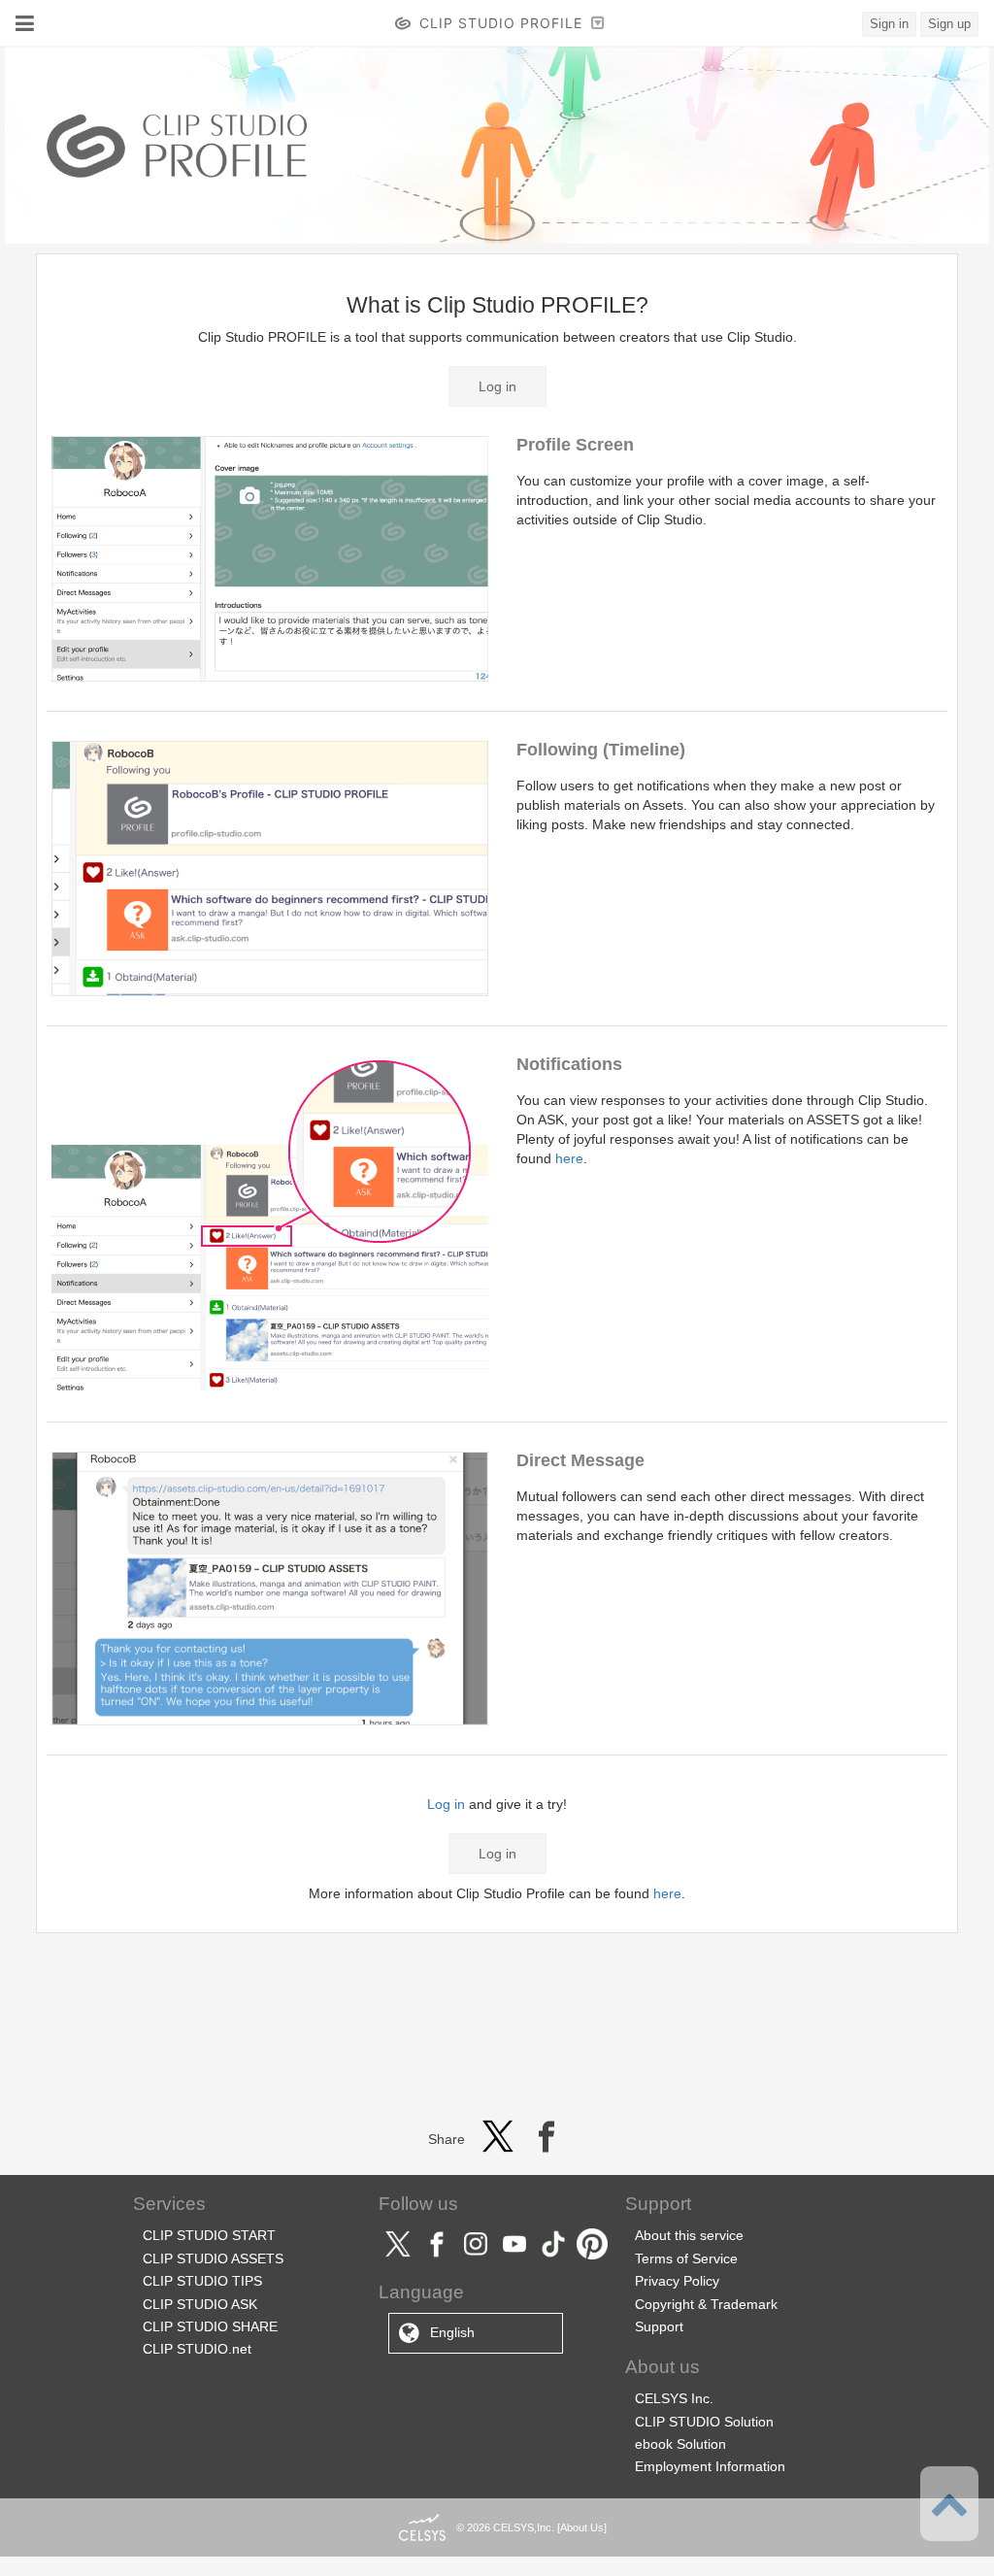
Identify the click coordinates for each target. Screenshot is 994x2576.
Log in (497, 386)
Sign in (889, 24)
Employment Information (710, 2466)
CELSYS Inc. (674, 2398)
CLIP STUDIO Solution (704, 2422)
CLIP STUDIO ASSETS (213, 2258)
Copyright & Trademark (706, 2304)
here (569, 1158)
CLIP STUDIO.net (197, 2349)
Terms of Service (686, 2258)
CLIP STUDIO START (209, 2235)
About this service (689, 2235)
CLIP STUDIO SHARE (210, 2326)
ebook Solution (680, 2444)
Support (659, 2326)
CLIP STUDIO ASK (200, 2304)
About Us (582, 2527)
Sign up (949, 24)
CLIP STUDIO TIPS (202, 2281)
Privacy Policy (677, 2281)
